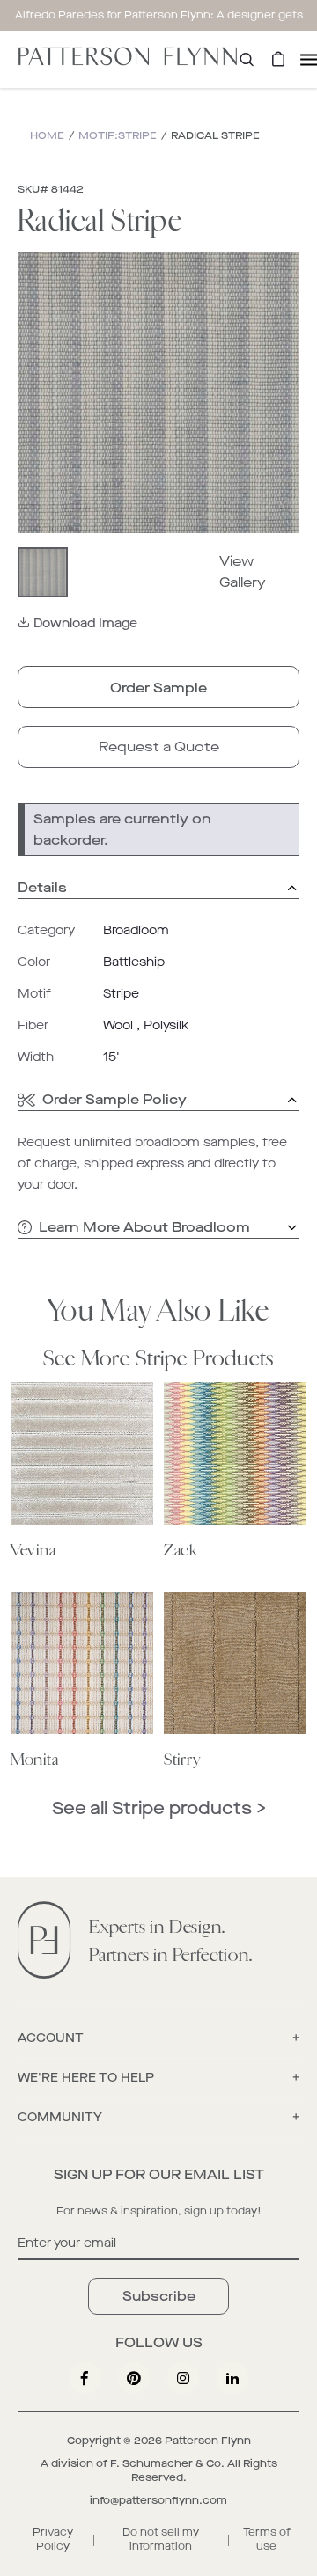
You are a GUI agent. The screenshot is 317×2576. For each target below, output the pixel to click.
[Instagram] (183, 2378)
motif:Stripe (118, 135)
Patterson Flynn (208, 2441)
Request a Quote (159, 746)
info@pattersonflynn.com (158, 2500)
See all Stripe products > (159, 1808)
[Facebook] (85, 2378)
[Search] (247, 59)
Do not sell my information (161, 2539)
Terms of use (267, 2539)
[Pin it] (134, 2378)
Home (47, 135)
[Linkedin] (232, 2378)
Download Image (85, 623)
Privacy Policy (53, 2539)
